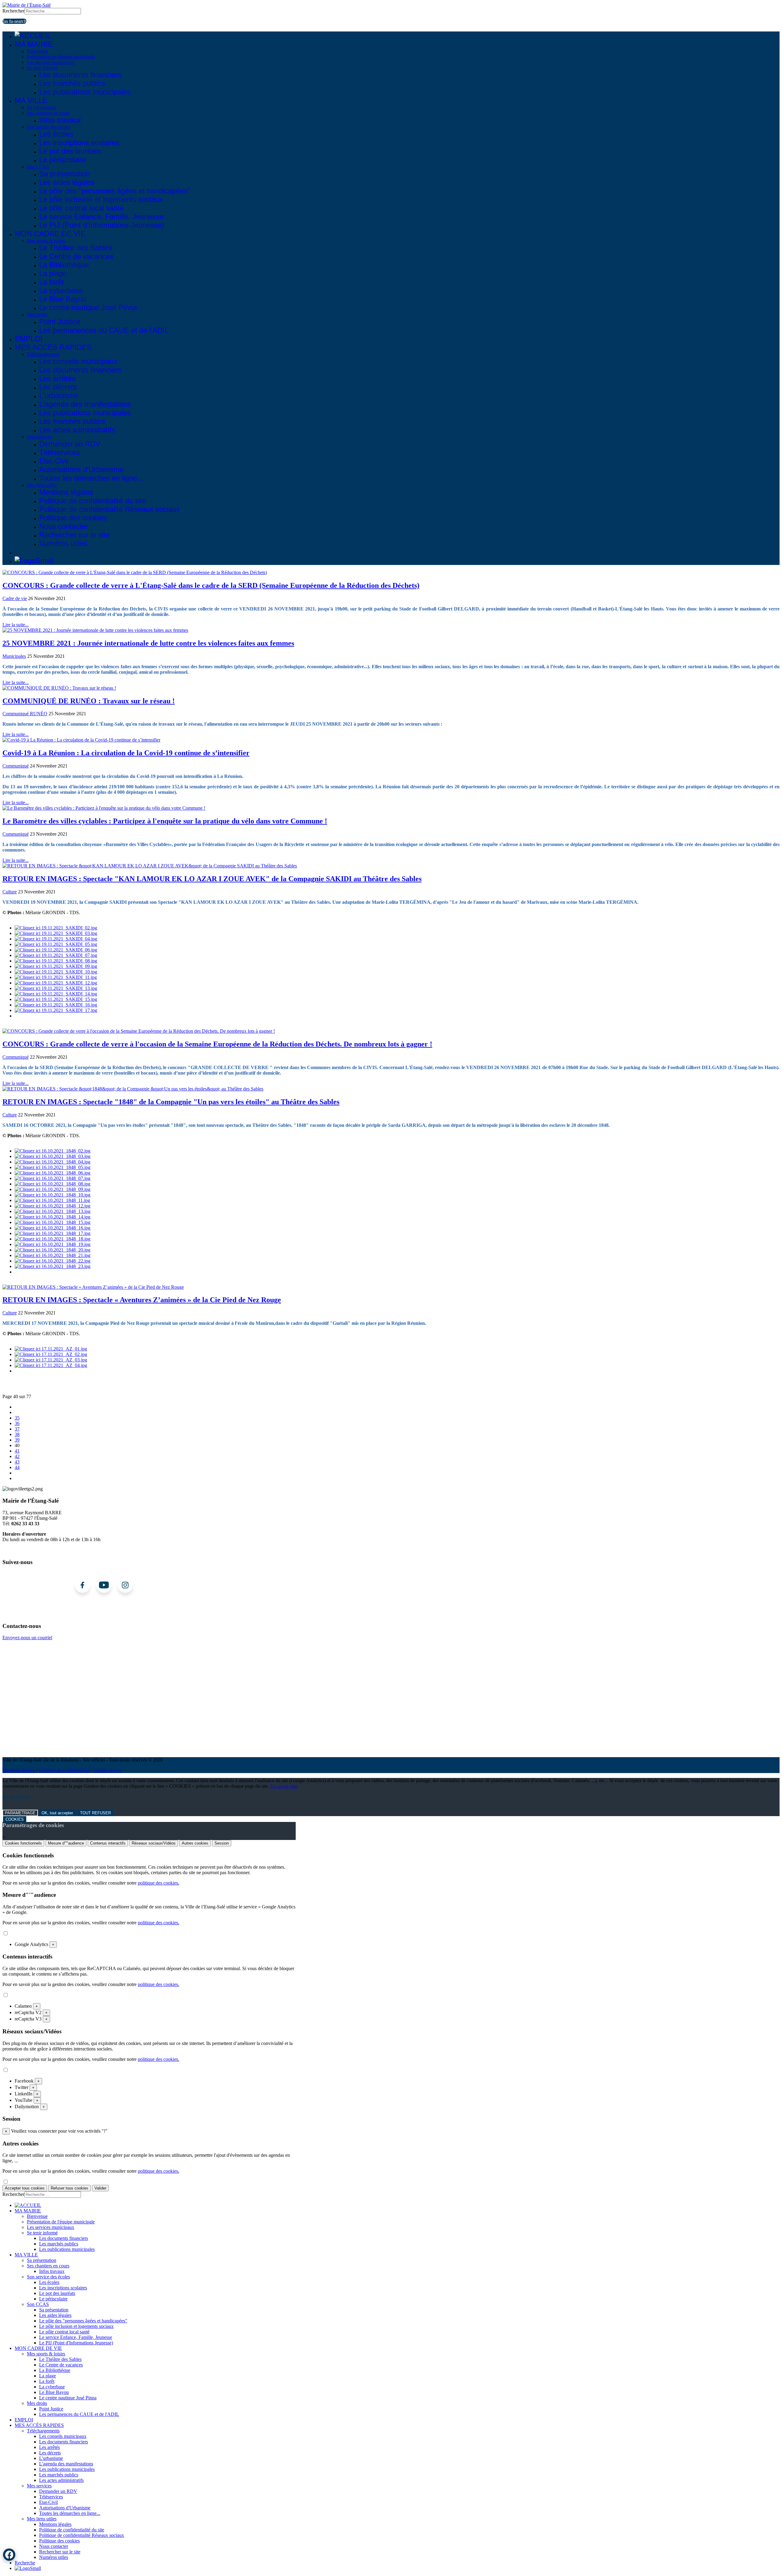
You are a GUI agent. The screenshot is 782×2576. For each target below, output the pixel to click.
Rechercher (13, 11)
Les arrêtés (57, 378)
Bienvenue (37, 51)
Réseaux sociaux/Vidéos (154, 1843)
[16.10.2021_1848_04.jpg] (53, 1162)
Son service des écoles (48, 127)
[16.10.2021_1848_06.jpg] (53, 1173)
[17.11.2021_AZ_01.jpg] (51, 1349)
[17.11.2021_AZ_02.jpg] (51, 1354)
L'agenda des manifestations (85, 404)
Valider (100, 2188)
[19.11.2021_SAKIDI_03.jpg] (56, 933)
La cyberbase (61, 290)
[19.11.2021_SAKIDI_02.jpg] (56, 928)
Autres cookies (195, 1843)
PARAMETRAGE (20, 1813)
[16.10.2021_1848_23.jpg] (53, 1266)
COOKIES (15, 1819)
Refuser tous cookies (69, 2188)
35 (17, 1418)
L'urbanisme (59, 396)
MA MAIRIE (34, 44)
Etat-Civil (54, 461)
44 (17, 1467)
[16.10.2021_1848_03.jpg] (53, 1156)
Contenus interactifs (108, 1843)
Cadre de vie (15, 598)
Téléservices (59, 452)
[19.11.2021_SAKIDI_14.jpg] (56, 994)
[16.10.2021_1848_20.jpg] (53, 1250)
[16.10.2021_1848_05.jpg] (53, 1167)
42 (17, 1456)
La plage (53, 273)
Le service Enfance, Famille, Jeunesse (101, 216)
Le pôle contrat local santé (81, 208)
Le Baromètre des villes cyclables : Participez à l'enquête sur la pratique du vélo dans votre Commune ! (165, 821)
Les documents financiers (80, 75)
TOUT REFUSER (95, 1813)
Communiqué (16, 766)
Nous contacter (64, 526)
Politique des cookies (73, 518)
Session (222, 1843)
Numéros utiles (63, 543)
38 (17, 1434)
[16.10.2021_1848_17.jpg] (53, 1233)
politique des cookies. (159, 1883)
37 (17, 1429)
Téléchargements (43, 354)
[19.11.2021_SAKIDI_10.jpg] (56, 972)
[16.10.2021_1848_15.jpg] (53, 1222)
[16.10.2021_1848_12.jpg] (53, 1206)
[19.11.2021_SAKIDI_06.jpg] (56, 950)
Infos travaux (60, 120)
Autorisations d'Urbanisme (81, 469)
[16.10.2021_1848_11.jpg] (52, 1200)
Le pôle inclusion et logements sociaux (101, 199)
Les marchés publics (72, 83)
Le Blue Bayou (63, 299)
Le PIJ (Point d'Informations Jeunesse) (102, 225)
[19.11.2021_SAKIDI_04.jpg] (56, 939)
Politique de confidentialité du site (93, 501)
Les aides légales (67, 182)
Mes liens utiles (42, 485)
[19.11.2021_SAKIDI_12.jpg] (56, 983)
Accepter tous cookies (25, 2188)
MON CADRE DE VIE (50, 234)
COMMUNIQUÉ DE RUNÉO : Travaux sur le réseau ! (89, 701)
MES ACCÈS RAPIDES (53, 347)
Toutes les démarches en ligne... (91, 478)
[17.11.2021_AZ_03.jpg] (51, 1360)
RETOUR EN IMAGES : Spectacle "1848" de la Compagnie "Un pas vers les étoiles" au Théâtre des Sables (171, 1102)
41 (17, 1451)
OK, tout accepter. (58, 1813)
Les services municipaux (51, 62)
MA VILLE (31, 100)
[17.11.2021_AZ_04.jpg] (51, 1365)
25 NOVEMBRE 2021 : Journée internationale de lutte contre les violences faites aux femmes (148, 643)
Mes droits (37, 315)
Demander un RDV (70, 444)
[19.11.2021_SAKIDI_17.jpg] (56, 1010)
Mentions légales (66, 492)
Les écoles (56, 134)
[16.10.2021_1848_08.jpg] (53, 1184)
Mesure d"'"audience (66, 1843)
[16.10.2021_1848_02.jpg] (53, 1151)
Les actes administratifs (77, 430)
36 (17, 1423)
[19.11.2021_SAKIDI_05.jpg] (56, 944)
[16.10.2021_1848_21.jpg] (53, 1255)
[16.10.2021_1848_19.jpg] (53, 1244)
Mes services (39, 437)
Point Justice (60, 322)
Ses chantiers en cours (48, 113)
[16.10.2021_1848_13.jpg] (53, 1211)
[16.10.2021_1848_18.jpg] (53, 1239)
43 (17, 1462)
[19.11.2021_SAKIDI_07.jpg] (56, 955)
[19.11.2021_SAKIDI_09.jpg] (56, 966)
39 (17, 1440)
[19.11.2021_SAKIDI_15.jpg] (56, 999)
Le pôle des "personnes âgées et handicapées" (115, 191)
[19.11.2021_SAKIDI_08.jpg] (56, 961)
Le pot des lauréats (70, 151)
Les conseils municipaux (78, 361)
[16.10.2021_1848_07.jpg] (53, 1178)
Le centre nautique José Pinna (88, 308)
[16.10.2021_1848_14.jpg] (53, 1217)
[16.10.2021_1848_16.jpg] (53, 1228)
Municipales (14, 656)
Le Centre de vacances (76, 256)
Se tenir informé (42, 68)
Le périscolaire (62, 160)
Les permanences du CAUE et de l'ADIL (104, 330)
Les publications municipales (85, 92)
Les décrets (58, 387)
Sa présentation (42, 107)
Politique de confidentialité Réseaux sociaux (110, 509)
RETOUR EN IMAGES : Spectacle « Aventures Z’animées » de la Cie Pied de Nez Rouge (142, 1300)
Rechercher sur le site (74, 535)
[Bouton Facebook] (9, 2555)
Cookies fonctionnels (23, 1843)
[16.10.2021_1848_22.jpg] (53, 1261)
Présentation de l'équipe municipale (61, 57)
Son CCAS (38, 167)
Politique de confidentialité (64, 1770)
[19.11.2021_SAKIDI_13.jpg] (56, 988)
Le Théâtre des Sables (76, 248)
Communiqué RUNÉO (25, 714)
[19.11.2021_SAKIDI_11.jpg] (56, 977)
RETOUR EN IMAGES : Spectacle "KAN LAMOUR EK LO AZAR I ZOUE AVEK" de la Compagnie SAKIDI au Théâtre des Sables (212, 879)
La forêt (51, 282)
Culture (10, 892)
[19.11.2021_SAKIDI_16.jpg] (56, 1005)
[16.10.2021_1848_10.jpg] (53, 1195)
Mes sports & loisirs (46, 241)
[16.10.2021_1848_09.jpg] (53, 1189)
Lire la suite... (16, 625)
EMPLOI (29, 339)
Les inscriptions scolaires (79, 143)
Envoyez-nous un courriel (27, 1638)
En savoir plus (284, 1786)
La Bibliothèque (64, 265)
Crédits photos (107, 1770)
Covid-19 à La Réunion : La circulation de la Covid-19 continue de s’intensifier (126, 753)
